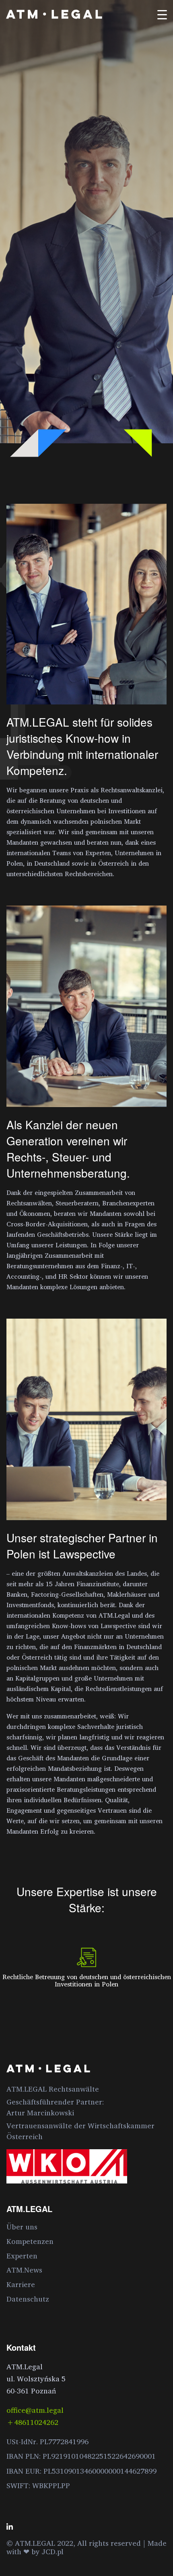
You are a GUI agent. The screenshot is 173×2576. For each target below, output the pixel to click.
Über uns (22, 2227)
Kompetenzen (30, 2241)
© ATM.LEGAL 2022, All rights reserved (75, 2543)
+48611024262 (32, 2422)
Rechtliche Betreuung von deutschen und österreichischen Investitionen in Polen (87, 1980)
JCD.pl (53, 2551)
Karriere (21, 2284)
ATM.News (24, 2270)
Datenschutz (28, 2299)
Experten (22, 2256)
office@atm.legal (35, 2410)
